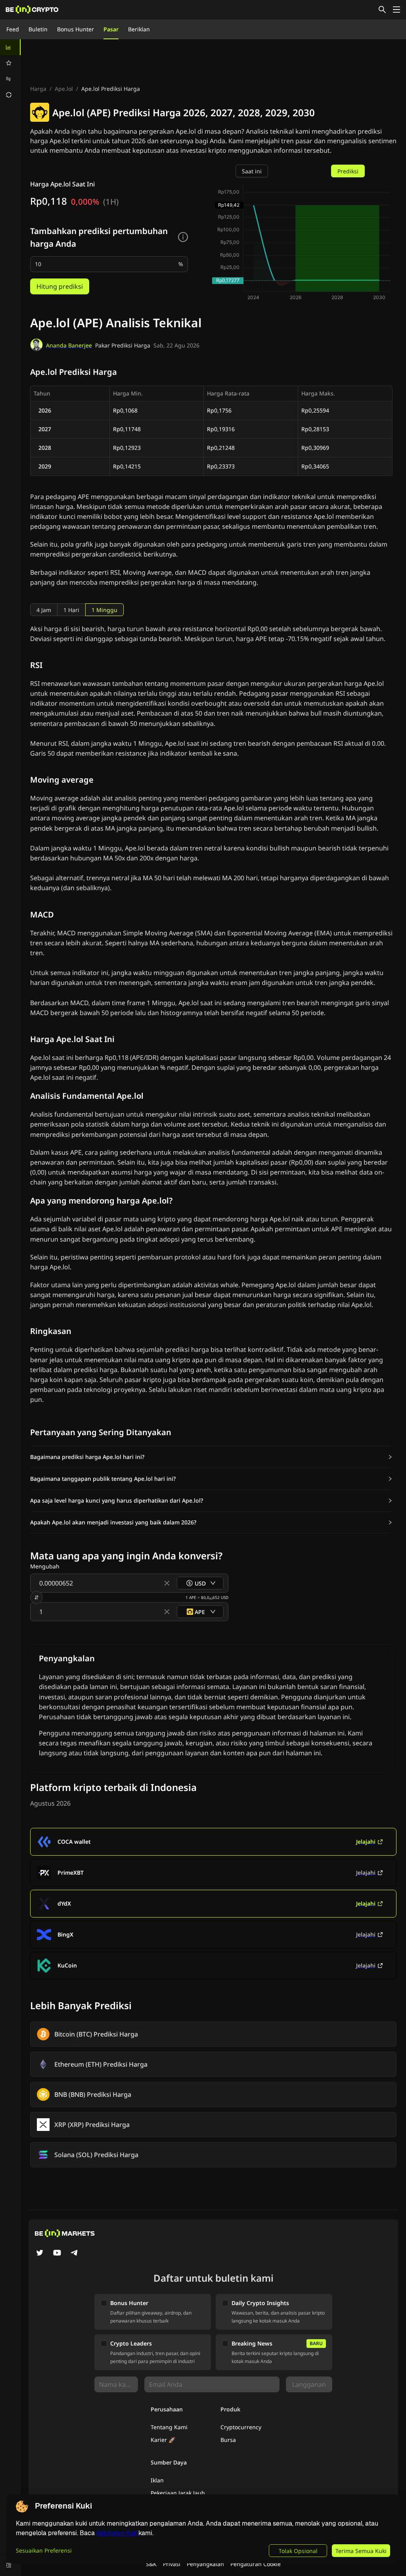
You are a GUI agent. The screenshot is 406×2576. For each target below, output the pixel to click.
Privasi (172, 2564)
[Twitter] (40, 2254)
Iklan (157, 2480)
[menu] (10, 71)
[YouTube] (57, 2254)
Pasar (111, 29)
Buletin (38, 29)
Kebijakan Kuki (117, 2533)
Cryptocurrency (241, 2427)
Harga (38, 89)
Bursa (228, 2440)
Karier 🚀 (163, 2440)
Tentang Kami (169, 2427)
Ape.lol (64, 89)
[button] (211, 1457)
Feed (13, 29)
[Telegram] (75, 2254)
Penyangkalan (205, 2564)
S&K (151, 2564)
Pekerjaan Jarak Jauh (178, 2493)
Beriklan (139, 29)
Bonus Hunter (76, 29)
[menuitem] (10, 47)
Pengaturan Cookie (256, 2564)
